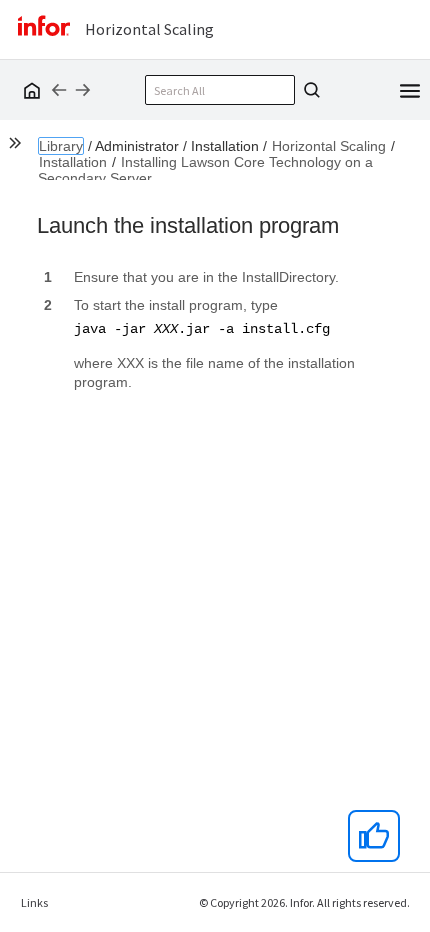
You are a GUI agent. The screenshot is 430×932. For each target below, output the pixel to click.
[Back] (59, 90)
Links (34, 902)
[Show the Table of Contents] (18, 146)
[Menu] (410, 89)
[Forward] (83, 90)
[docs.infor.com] (29, 90)
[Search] (309, 90)
